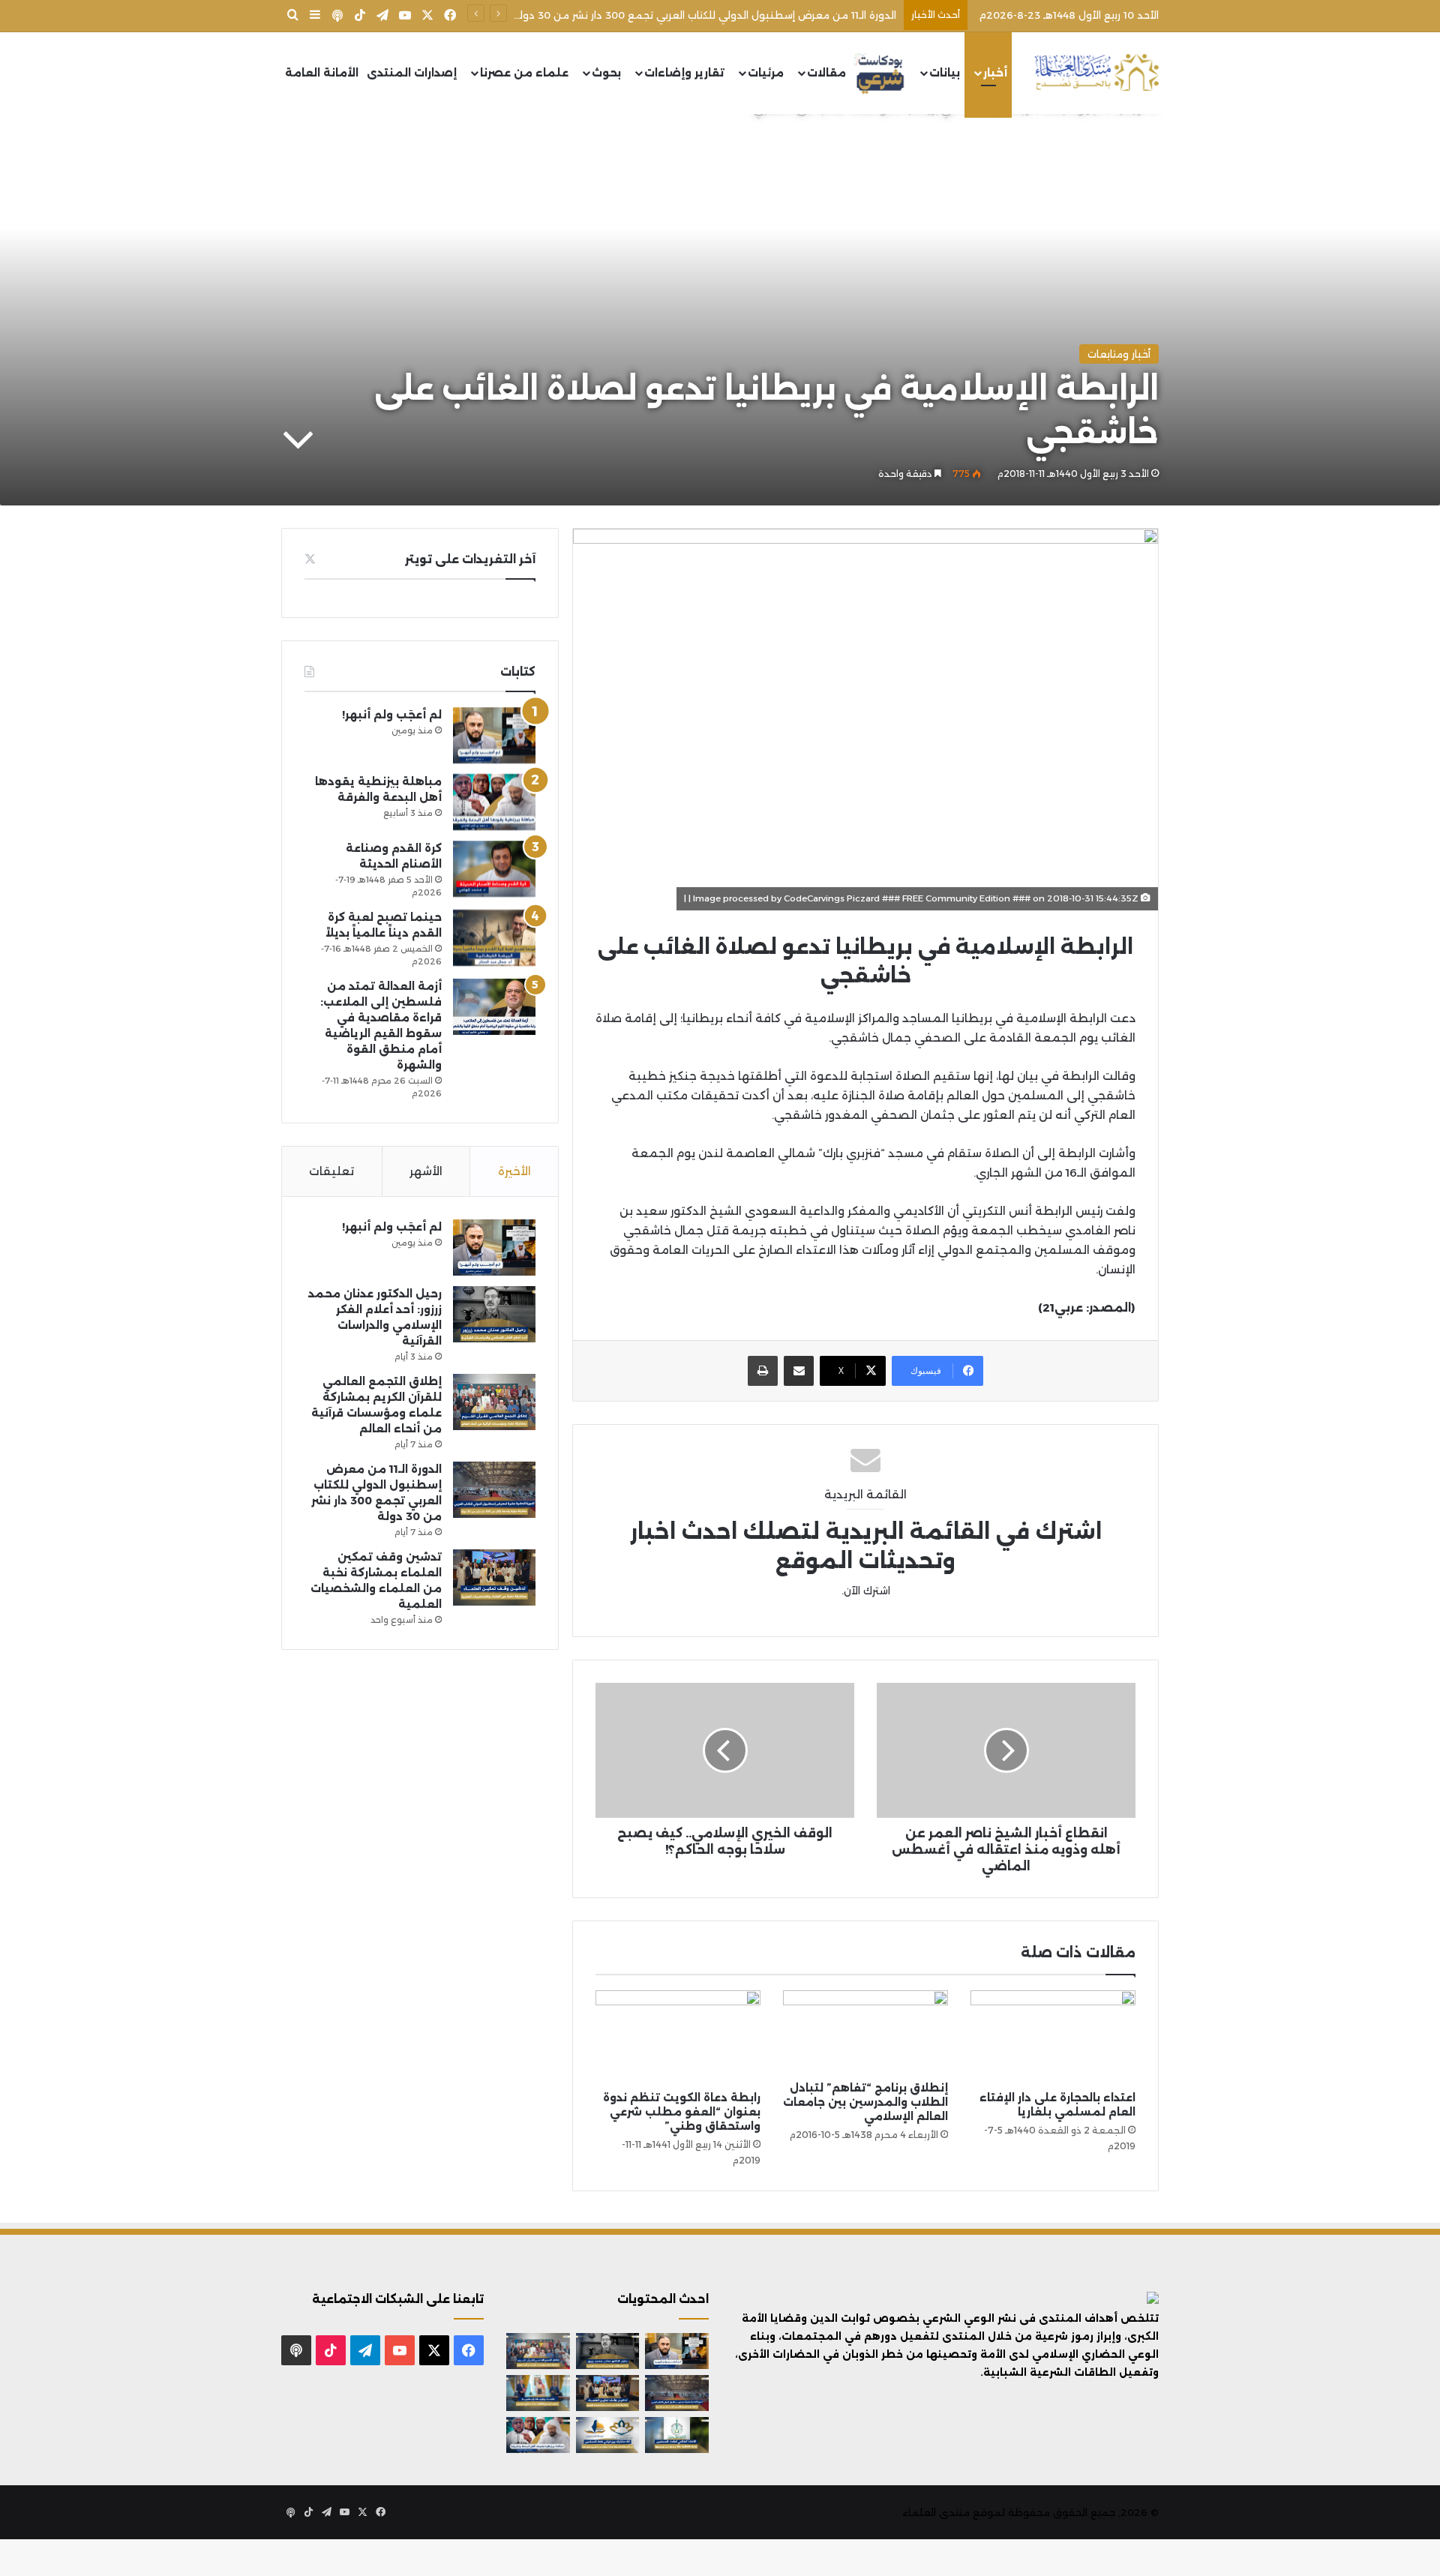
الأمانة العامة (322, 73)
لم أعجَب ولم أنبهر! (392, 715)
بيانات (945, 73)
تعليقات (331, 1171)
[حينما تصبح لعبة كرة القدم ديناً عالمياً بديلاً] (494, 938)
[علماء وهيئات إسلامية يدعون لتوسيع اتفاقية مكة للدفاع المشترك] (538, 2393)
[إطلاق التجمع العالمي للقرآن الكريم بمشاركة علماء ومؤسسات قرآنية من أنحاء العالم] (494, 1402)
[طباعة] (763, 1371)
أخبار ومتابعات (1119, 354)
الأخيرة (514, 1171)
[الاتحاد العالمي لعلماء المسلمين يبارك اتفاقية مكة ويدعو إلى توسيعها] (677, 2435)
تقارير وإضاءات (684, 73)
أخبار (995, 73)
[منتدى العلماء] (1096, 73)
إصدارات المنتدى (412, 73)
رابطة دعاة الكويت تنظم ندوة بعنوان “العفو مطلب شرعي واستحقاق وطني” (682, 2112)
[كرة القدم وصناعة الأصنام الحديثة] (494, 869)
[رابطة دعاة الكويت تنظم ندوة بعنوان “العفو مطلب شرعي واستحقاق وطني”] (678, 2037)
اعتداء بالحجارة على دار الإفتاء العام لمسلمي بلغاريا (1057, 2105)
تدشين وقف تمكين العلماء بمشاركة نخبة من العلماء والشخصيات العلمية (726, 15)
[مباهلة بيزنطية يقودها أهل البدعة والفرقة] (494, 802)
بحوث (606, 73)
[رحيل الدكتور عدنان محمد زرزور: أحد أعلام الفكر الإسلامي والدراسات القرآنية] (494, 1314)
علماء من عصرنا (524, 73)
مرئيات (766, 73)
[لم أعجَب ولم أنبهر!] (494, 735)
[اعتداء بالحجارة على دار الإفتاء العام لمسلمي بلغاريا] (1053, 2037)
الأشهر (426, 1171)
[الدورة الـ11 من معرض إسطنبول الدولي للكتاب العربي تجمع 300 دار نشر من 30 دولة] (494, 1490)
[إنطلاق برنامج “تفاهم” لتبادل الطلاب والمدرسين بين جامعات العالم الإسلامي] (865, 2032)
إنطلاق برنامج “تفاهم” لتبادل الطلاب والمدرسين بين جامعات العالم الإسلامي (865, 2102)
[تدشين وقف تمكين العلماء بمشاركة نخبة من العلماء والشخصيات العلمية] (494, 1577)
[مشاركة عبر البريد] (799, 1371)
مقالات (826, 73)
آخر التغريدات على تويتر (470, 559)
